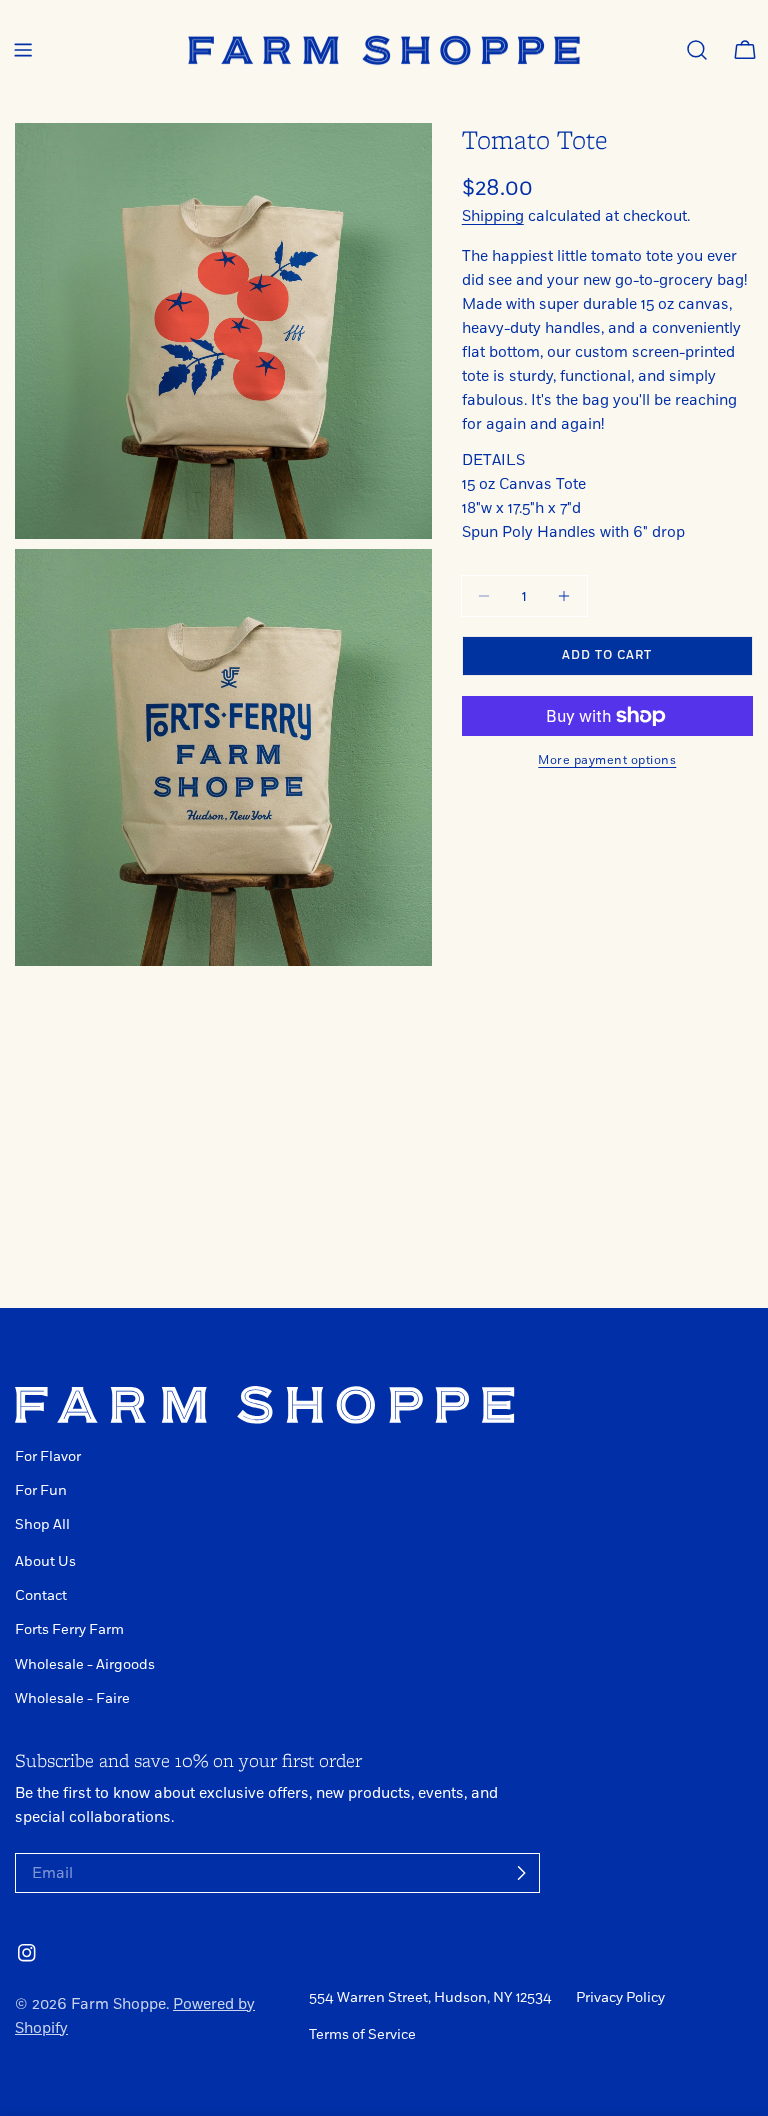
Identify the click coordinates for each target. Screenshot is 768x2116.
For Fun (41, 1490)
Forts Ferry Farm (69, 1629)
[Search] (697, 50)
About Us (45, 1561)
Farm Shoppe (118, 2004)
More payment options (607, 760)
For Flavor (48, 1456)
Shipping (493, 216)
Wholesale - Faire (72, 1698)
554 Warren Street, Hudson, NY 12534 (430, 1997)
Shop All (42, 1524)
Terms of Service (362, 2034)
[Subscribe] (521, 1873)
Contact (41, 1595)
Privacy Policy (620, 1997)
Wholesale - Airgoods (85, 1664)
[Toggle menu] (23, 50)
